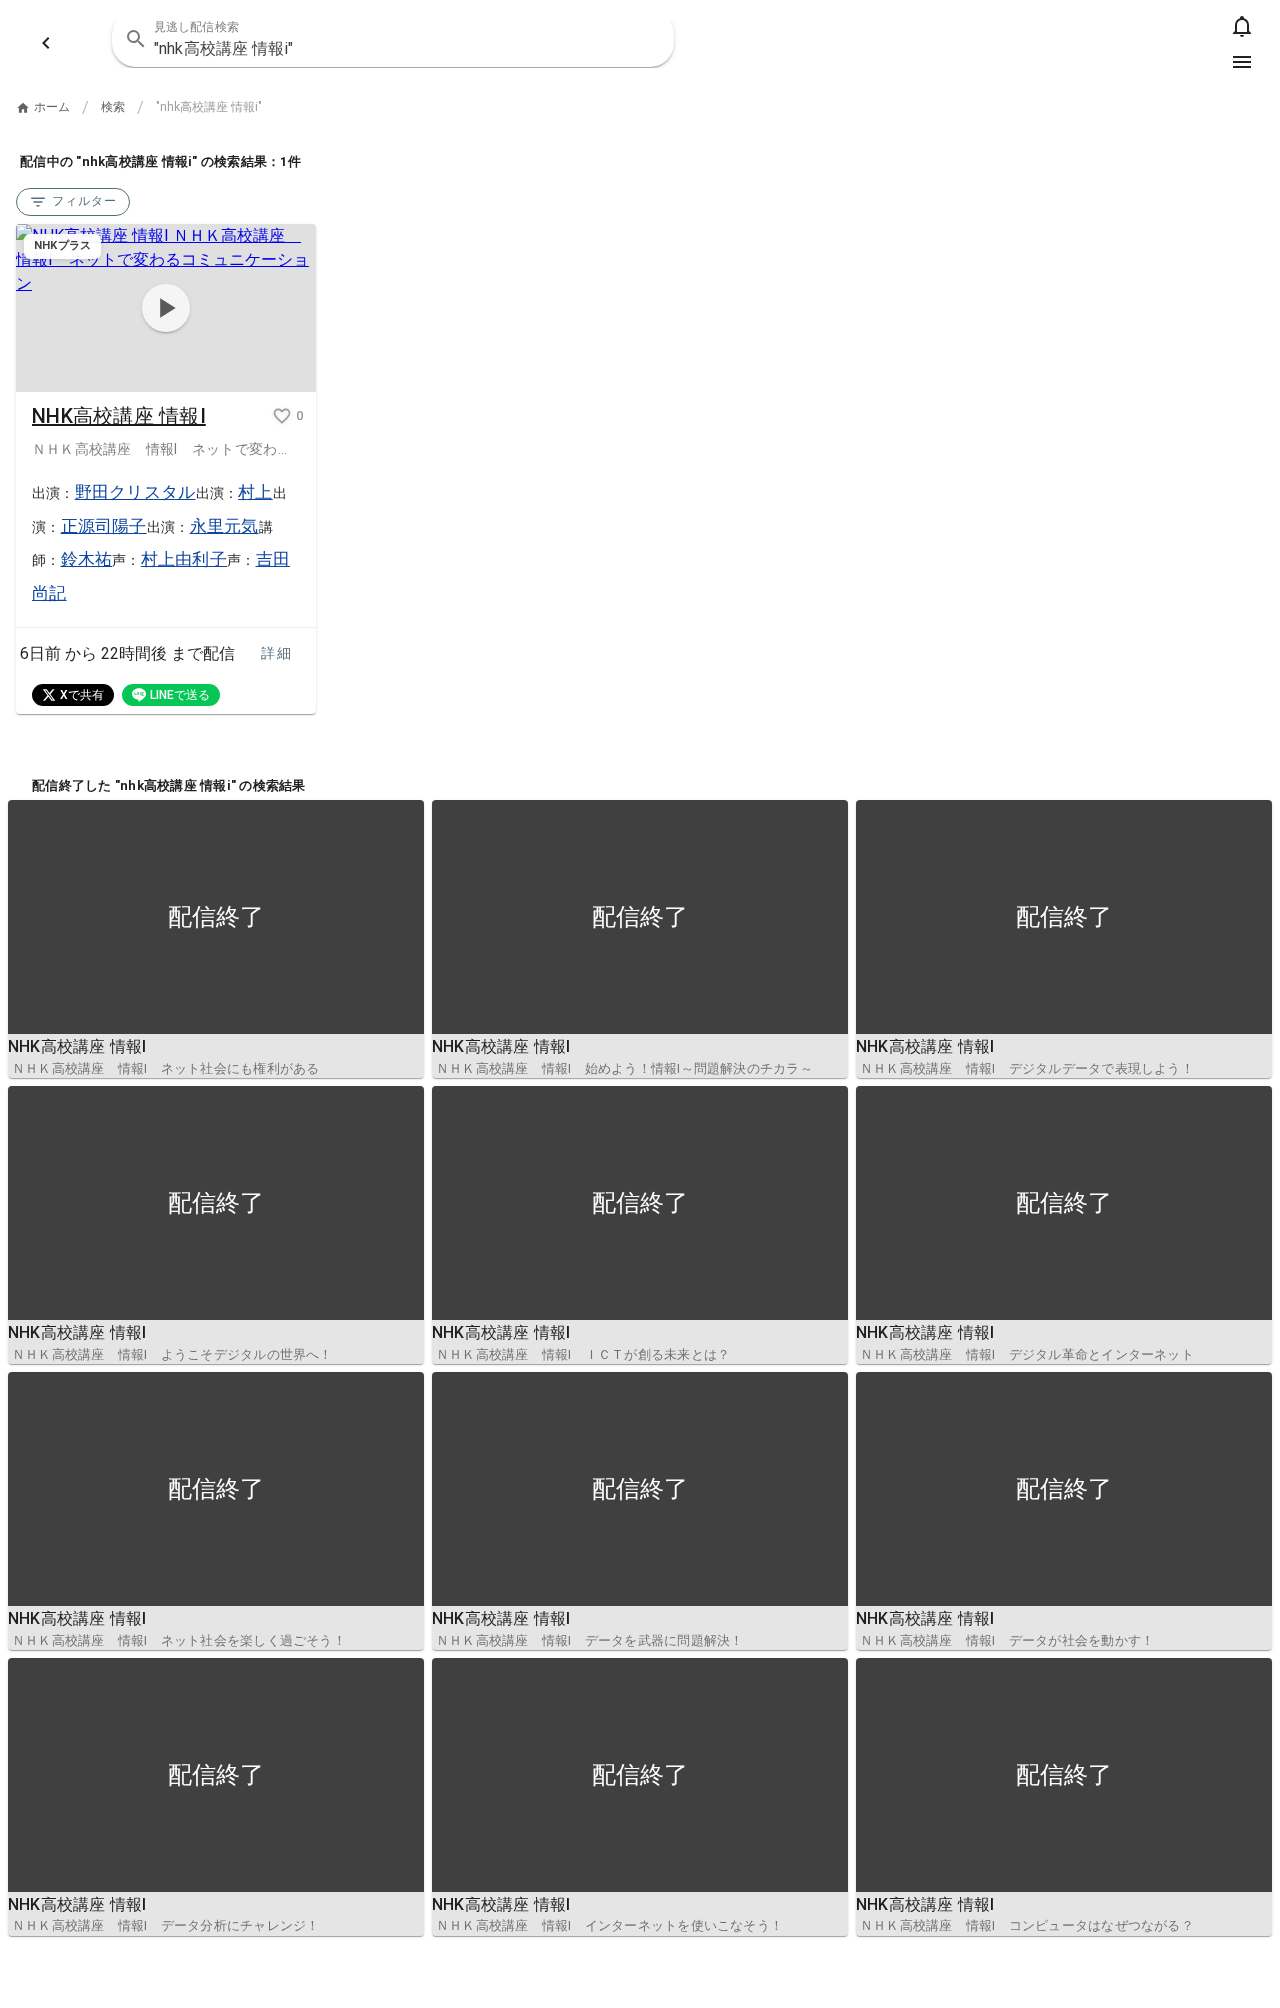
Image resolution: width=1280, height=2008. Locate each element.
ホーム (52, 107)
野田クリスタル (135, 492)
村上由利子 (184, 559)
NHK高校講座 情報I (119, 416)
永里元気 (224, 526)
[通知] (1242, 26)
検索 (113, 107)
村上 (255, 492)
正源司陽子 (104, 526)
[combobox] (393, 39)
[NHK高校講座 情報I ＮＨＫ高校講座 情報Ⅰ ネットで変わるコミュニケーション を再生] (166, 308)
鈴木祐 (87, 559)
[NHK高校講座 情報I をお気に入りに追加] (282, 416)
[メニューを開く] (1242, 62)
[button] (646, 39)
